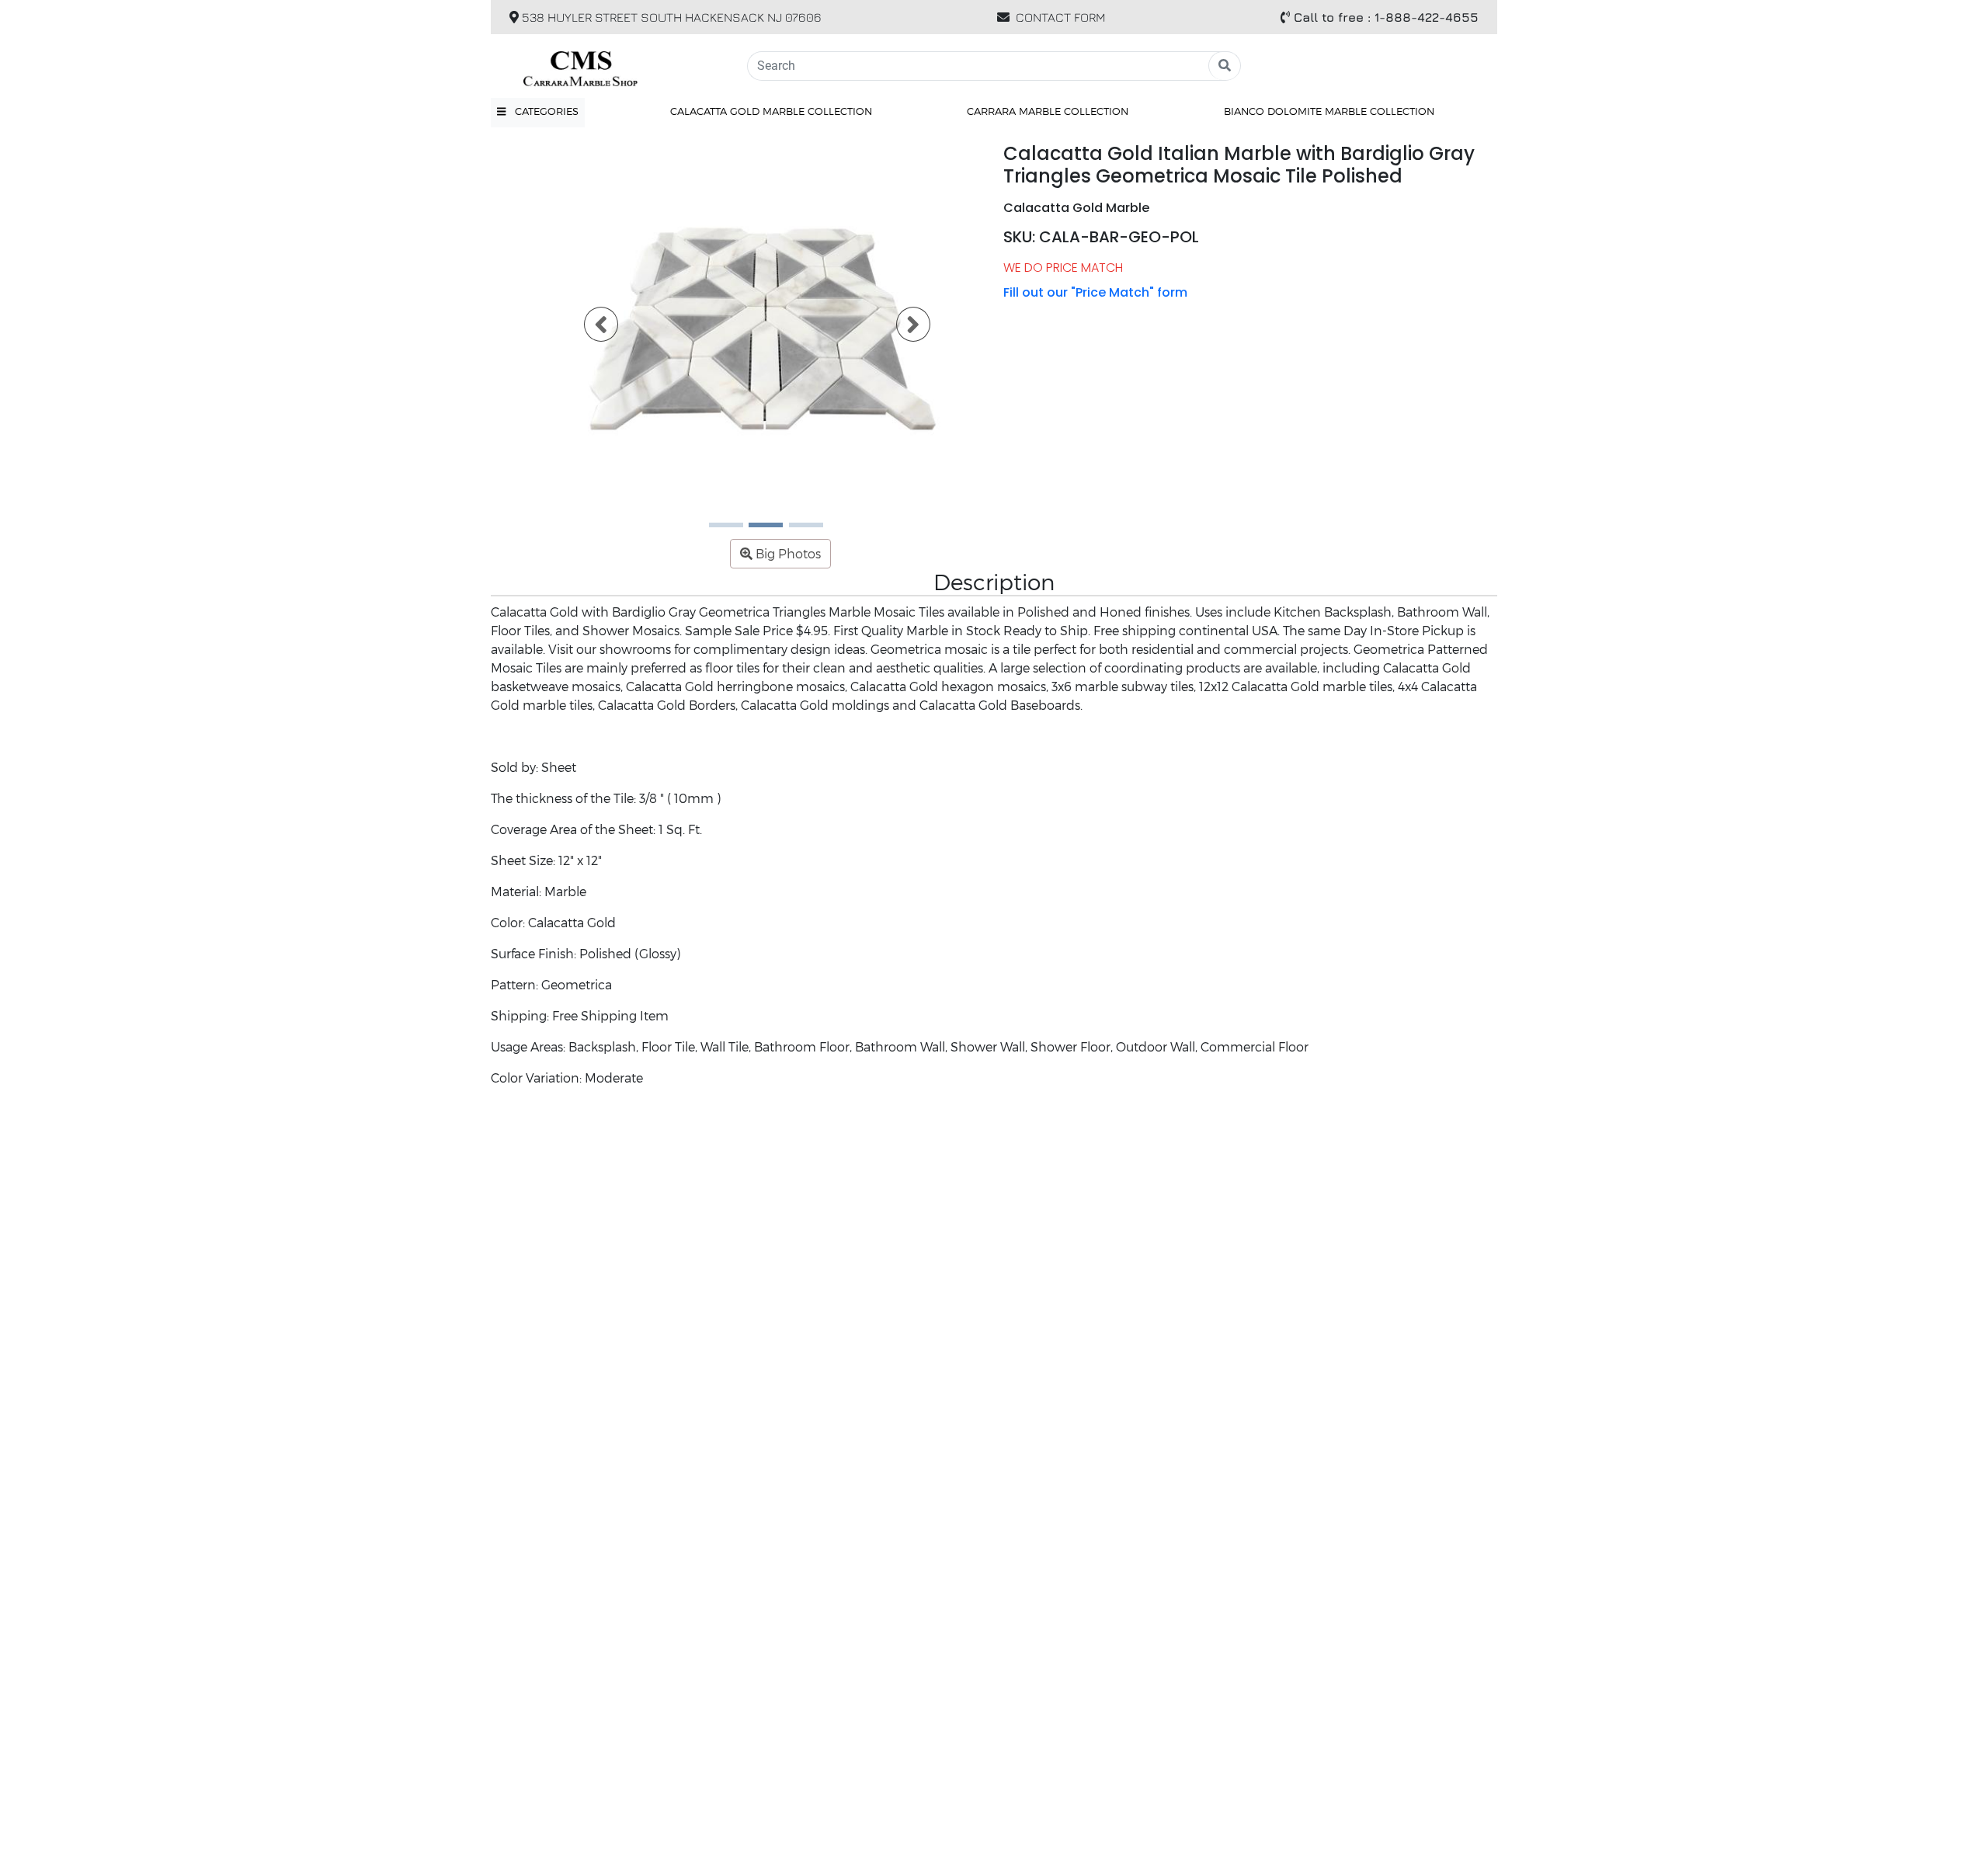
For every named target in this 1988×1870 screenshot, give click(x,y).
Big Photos (787, 553)
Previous (592, 329)
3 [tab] (797, 530)
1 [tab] (717, 530)
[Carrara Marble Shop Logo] (610, 66)
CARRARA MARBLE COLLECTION (1048, 111)
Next (904, 329)
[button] (538, 112)
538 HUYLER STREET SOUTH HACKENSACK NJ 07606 (670, 17)
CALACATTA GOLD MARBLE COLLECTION (771, 111)
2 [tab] (756, 530)
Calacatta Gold (572, 922)
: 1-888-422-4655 (1386, 17)
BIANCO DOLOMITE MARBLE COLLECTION (1329, 111)
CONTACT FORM (1061, 17)
